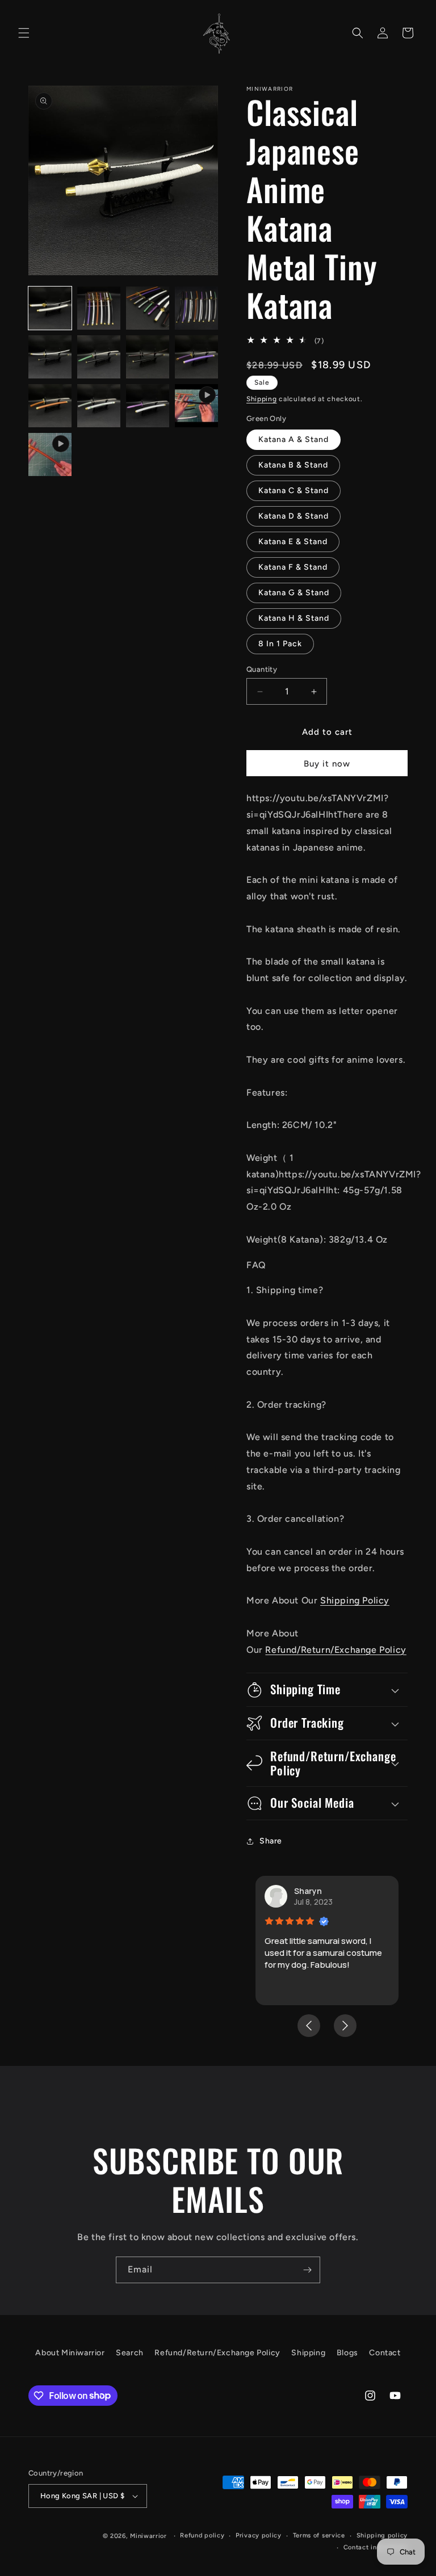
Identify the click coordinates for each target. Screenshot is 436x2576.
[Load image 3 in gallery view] (148, 308)
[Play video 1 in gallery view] (196, 406)
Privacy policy (259, 2535)
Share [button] (271, 1841)
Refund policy (202, 2535)
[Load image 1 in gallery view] (50, 308)
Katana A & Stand (294, 439)
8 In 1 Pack (280, 644)
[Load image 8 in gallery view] (196, 357)
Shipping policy (382, 2535)
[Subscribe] (307, 2270)
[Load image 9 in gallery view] (50, 406)
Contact (385, 2353)
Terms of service (319, 2535)
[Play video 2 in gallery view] (50, 454)
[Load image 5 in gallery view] (50, 357)
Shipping (262, 399)
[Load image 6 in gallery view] (99, 357)
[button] (24, 33)
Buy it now (327, 764)
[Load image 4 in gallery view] (196, 308)
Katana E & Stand (293, 542)
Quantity (262, 669)
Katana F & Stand (293, 567)
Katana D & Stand (294, 516)
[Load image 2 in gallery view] (99, 308)
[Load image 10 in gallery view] (99, 406)
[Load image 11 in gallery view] (148, 406)
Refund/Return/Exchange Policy (336, 1650)
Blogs (347, 2353)
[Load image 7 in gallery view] (148, 357)
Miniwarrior (148, 2536)
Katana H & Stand (294, 618)
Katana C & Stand (294, 491)
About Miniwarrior (70, 2353)
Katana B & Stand (293, 465)
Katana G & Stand (294, 593)
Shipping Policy (355, 1600)
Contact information (376, 2547)
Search (130, 2353)
